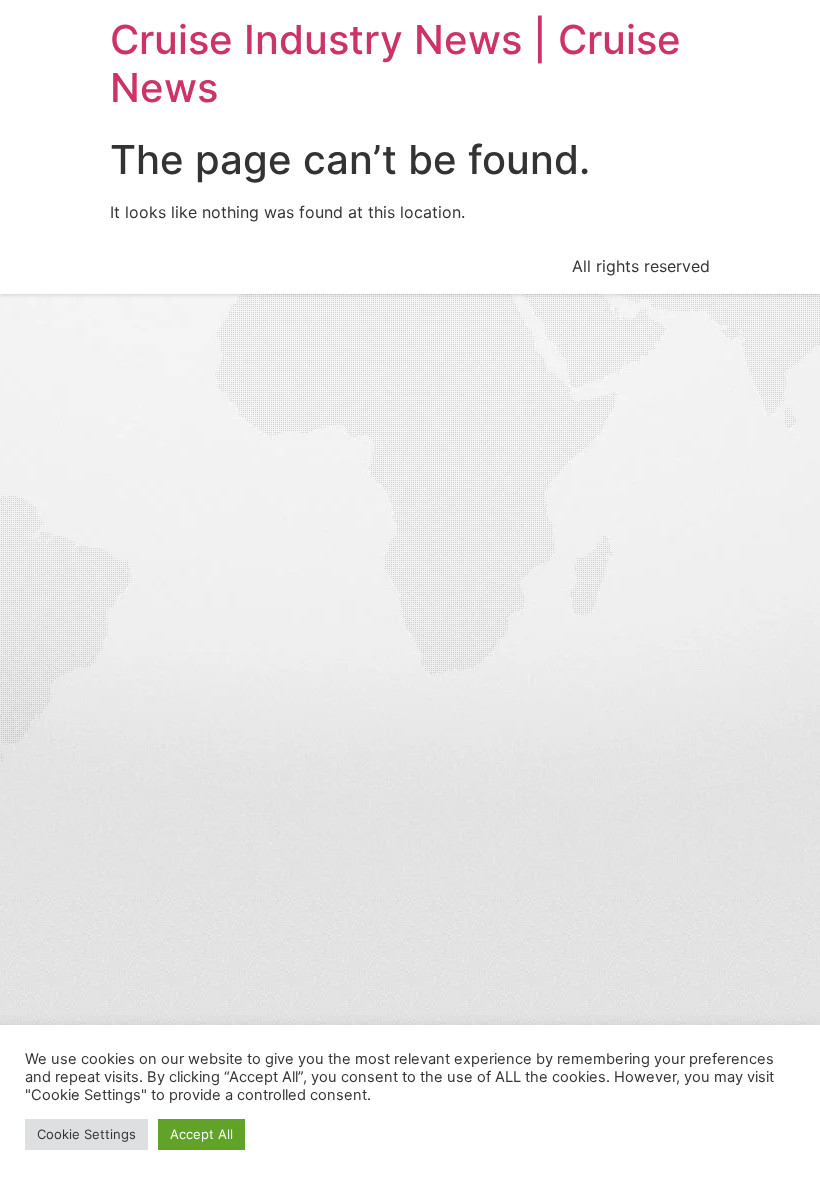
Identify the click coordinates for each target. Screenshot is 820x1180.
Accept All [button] (201, 1134)
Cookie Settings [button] (86, 1134)
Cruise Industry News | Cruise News (395, 63)
